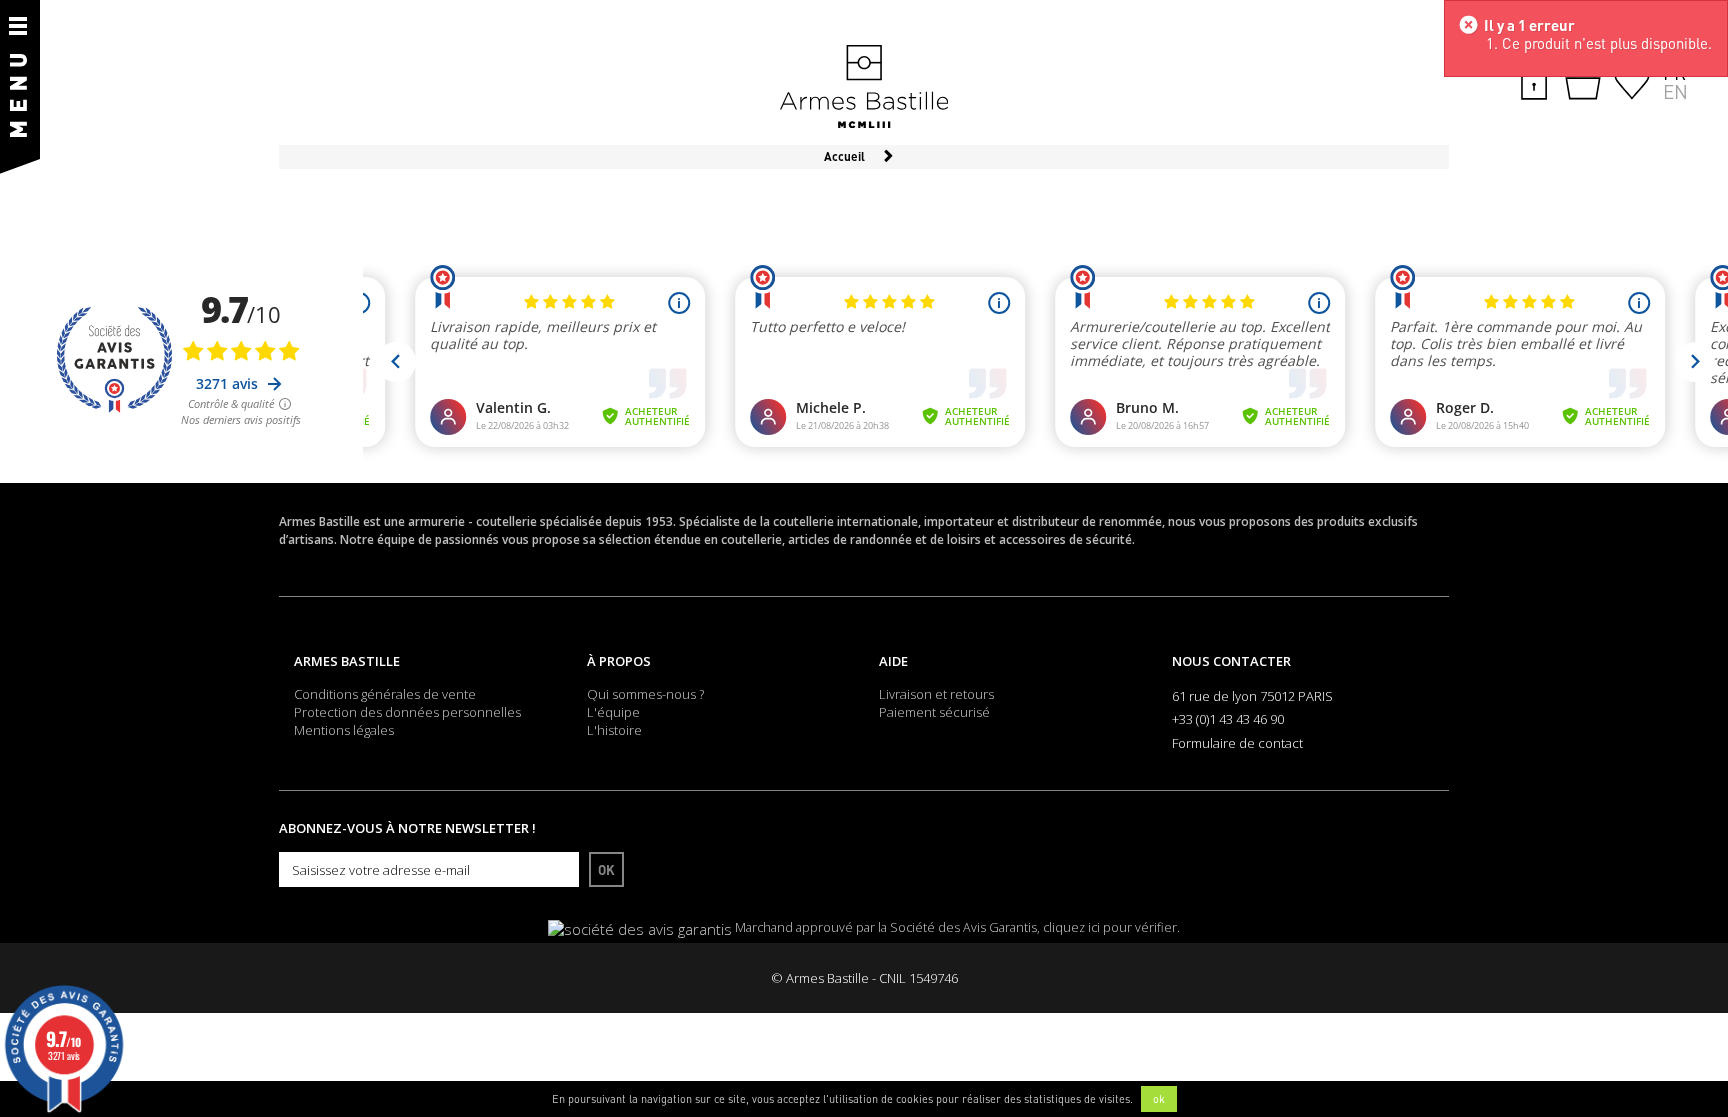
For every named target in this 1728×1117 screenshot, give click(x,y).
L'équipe (613, 712)
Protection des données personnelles (407, 712)
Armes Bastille (347, 661)
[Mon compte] (1534, 80)
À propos (619, 661)
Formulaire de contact (1237, 743)
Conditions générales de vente (385, 694)
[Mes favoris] (1632, 80)
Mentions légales (344, 730)
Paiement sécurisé (934, 712)
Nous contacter (1231, 661)
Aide (893, 661)
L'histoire (614, 730)
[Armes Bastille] (864, 88)
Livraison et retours (936, 694)
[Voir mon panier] (1583, 82)
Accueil (844, 156)
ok (1159, 1099)
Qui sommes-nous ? (645, 694)
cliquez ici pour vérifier (1110, 927)
